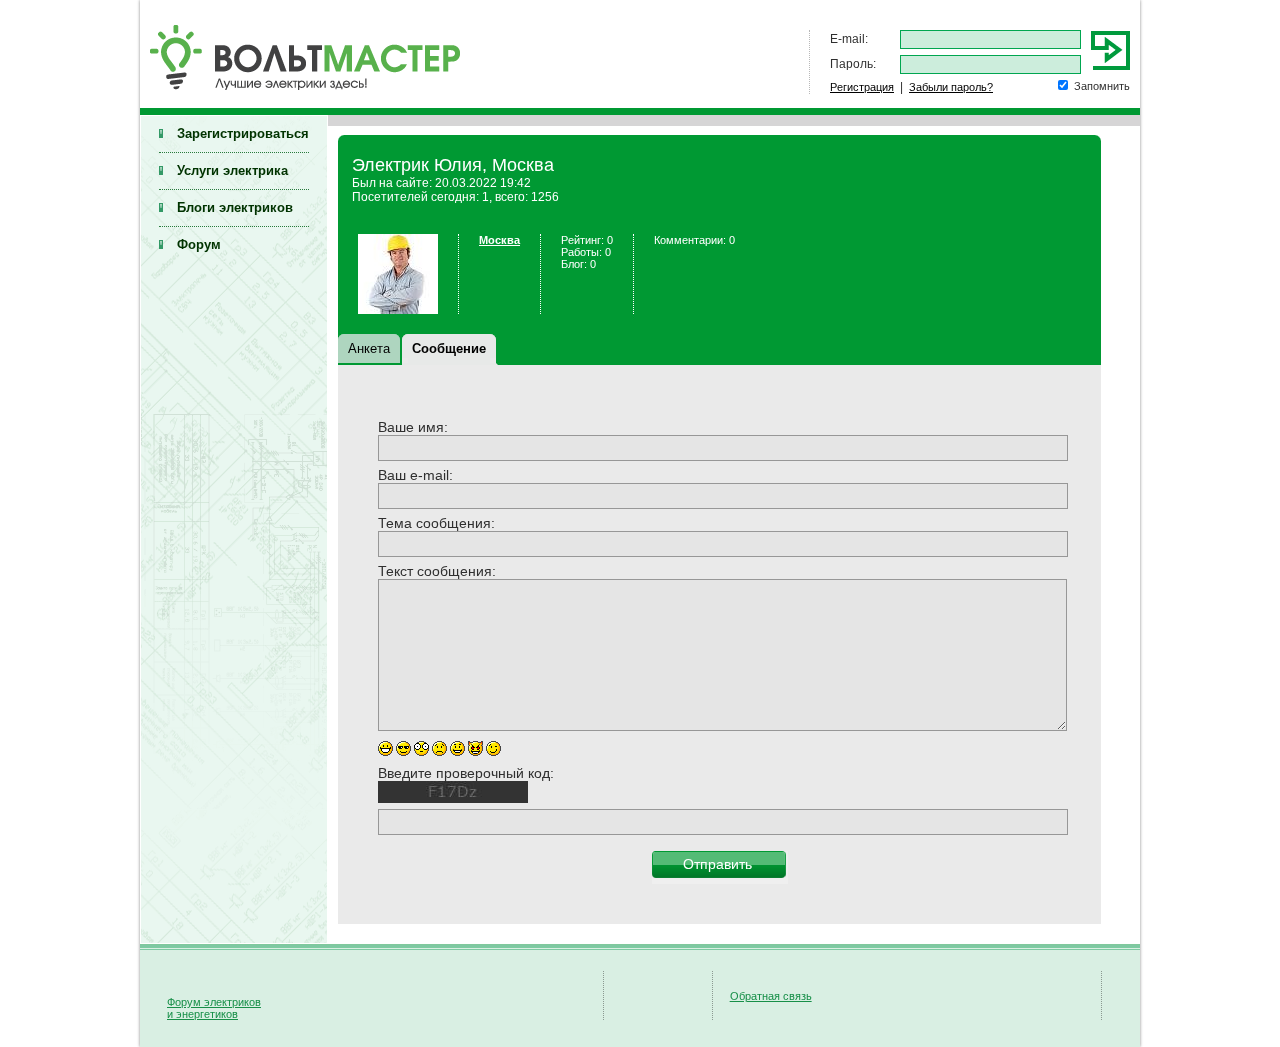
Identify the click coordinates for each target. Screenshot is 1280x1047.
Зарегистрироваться (243, 133)
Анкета (369, 348)
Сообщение (449, 348)
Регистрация (862, 87)
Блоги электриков (235, 207)
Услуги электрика (232, 170)
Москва (499, 240)
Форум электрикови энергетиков (214, 1008)
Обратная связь (771, 996)
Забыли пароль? (951, 87)
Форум (199, 244)
